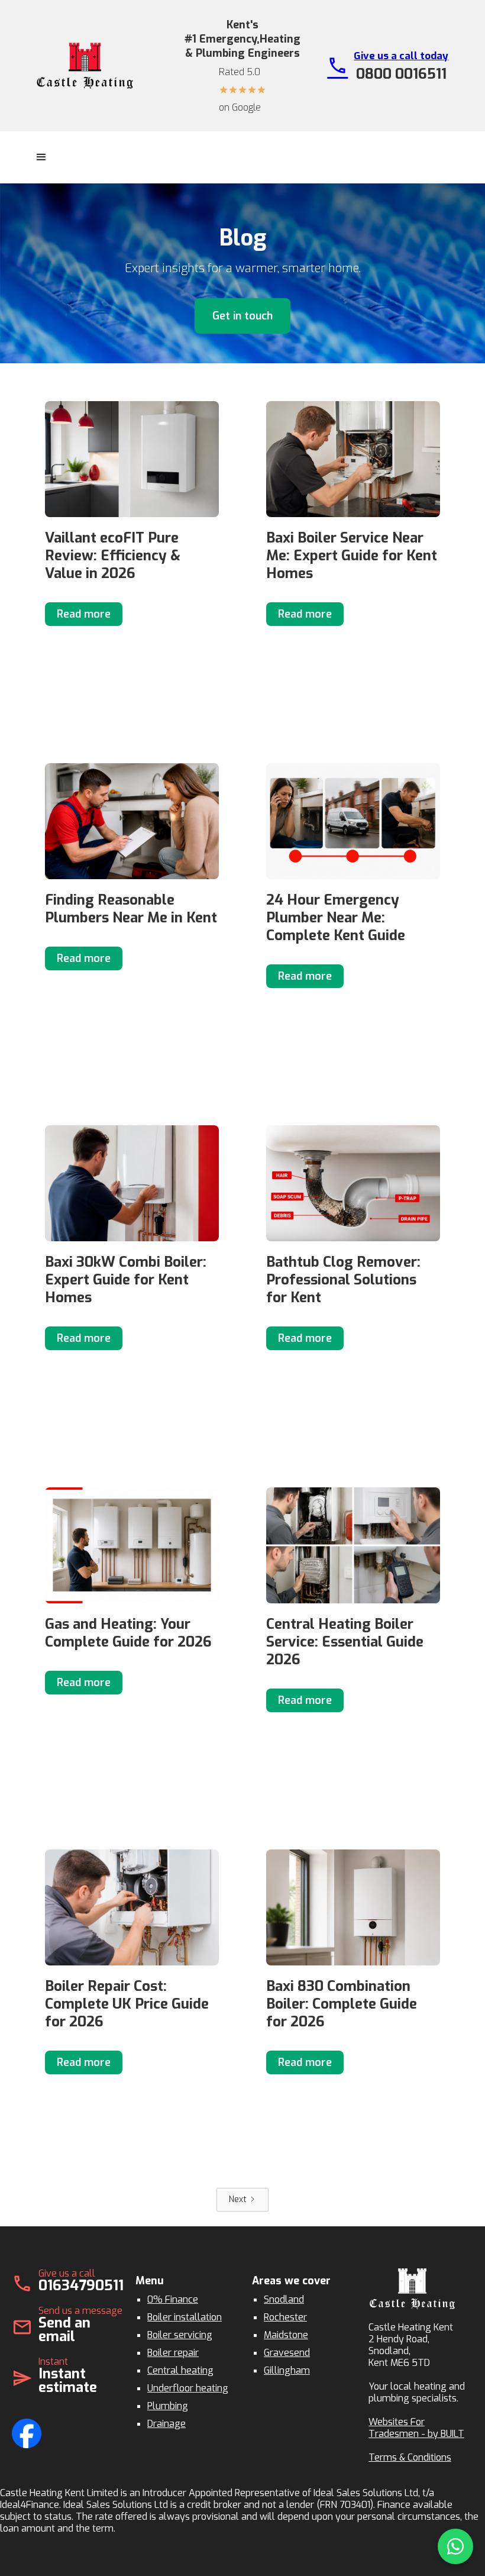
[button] (41, 157)
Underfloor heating (188, 2388)
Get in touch (242, 316)
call (337, 65)
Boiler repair (173, 2353)
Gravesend (287, 2353)
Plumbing (168, 2406)
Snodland (284, 2299)
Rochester (285, 2317)
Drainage (166, 2424)
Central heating (180, 2370)
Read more (84, 614)
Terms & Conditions (410, 2457)
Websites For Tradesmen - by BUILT (416, 2428)
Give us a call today (401, 56)
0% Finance (173, 2299)
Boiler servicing (180, 2335)
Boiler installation (185, 2317)
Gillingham (287, 2370)
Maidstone (286, 2335)
